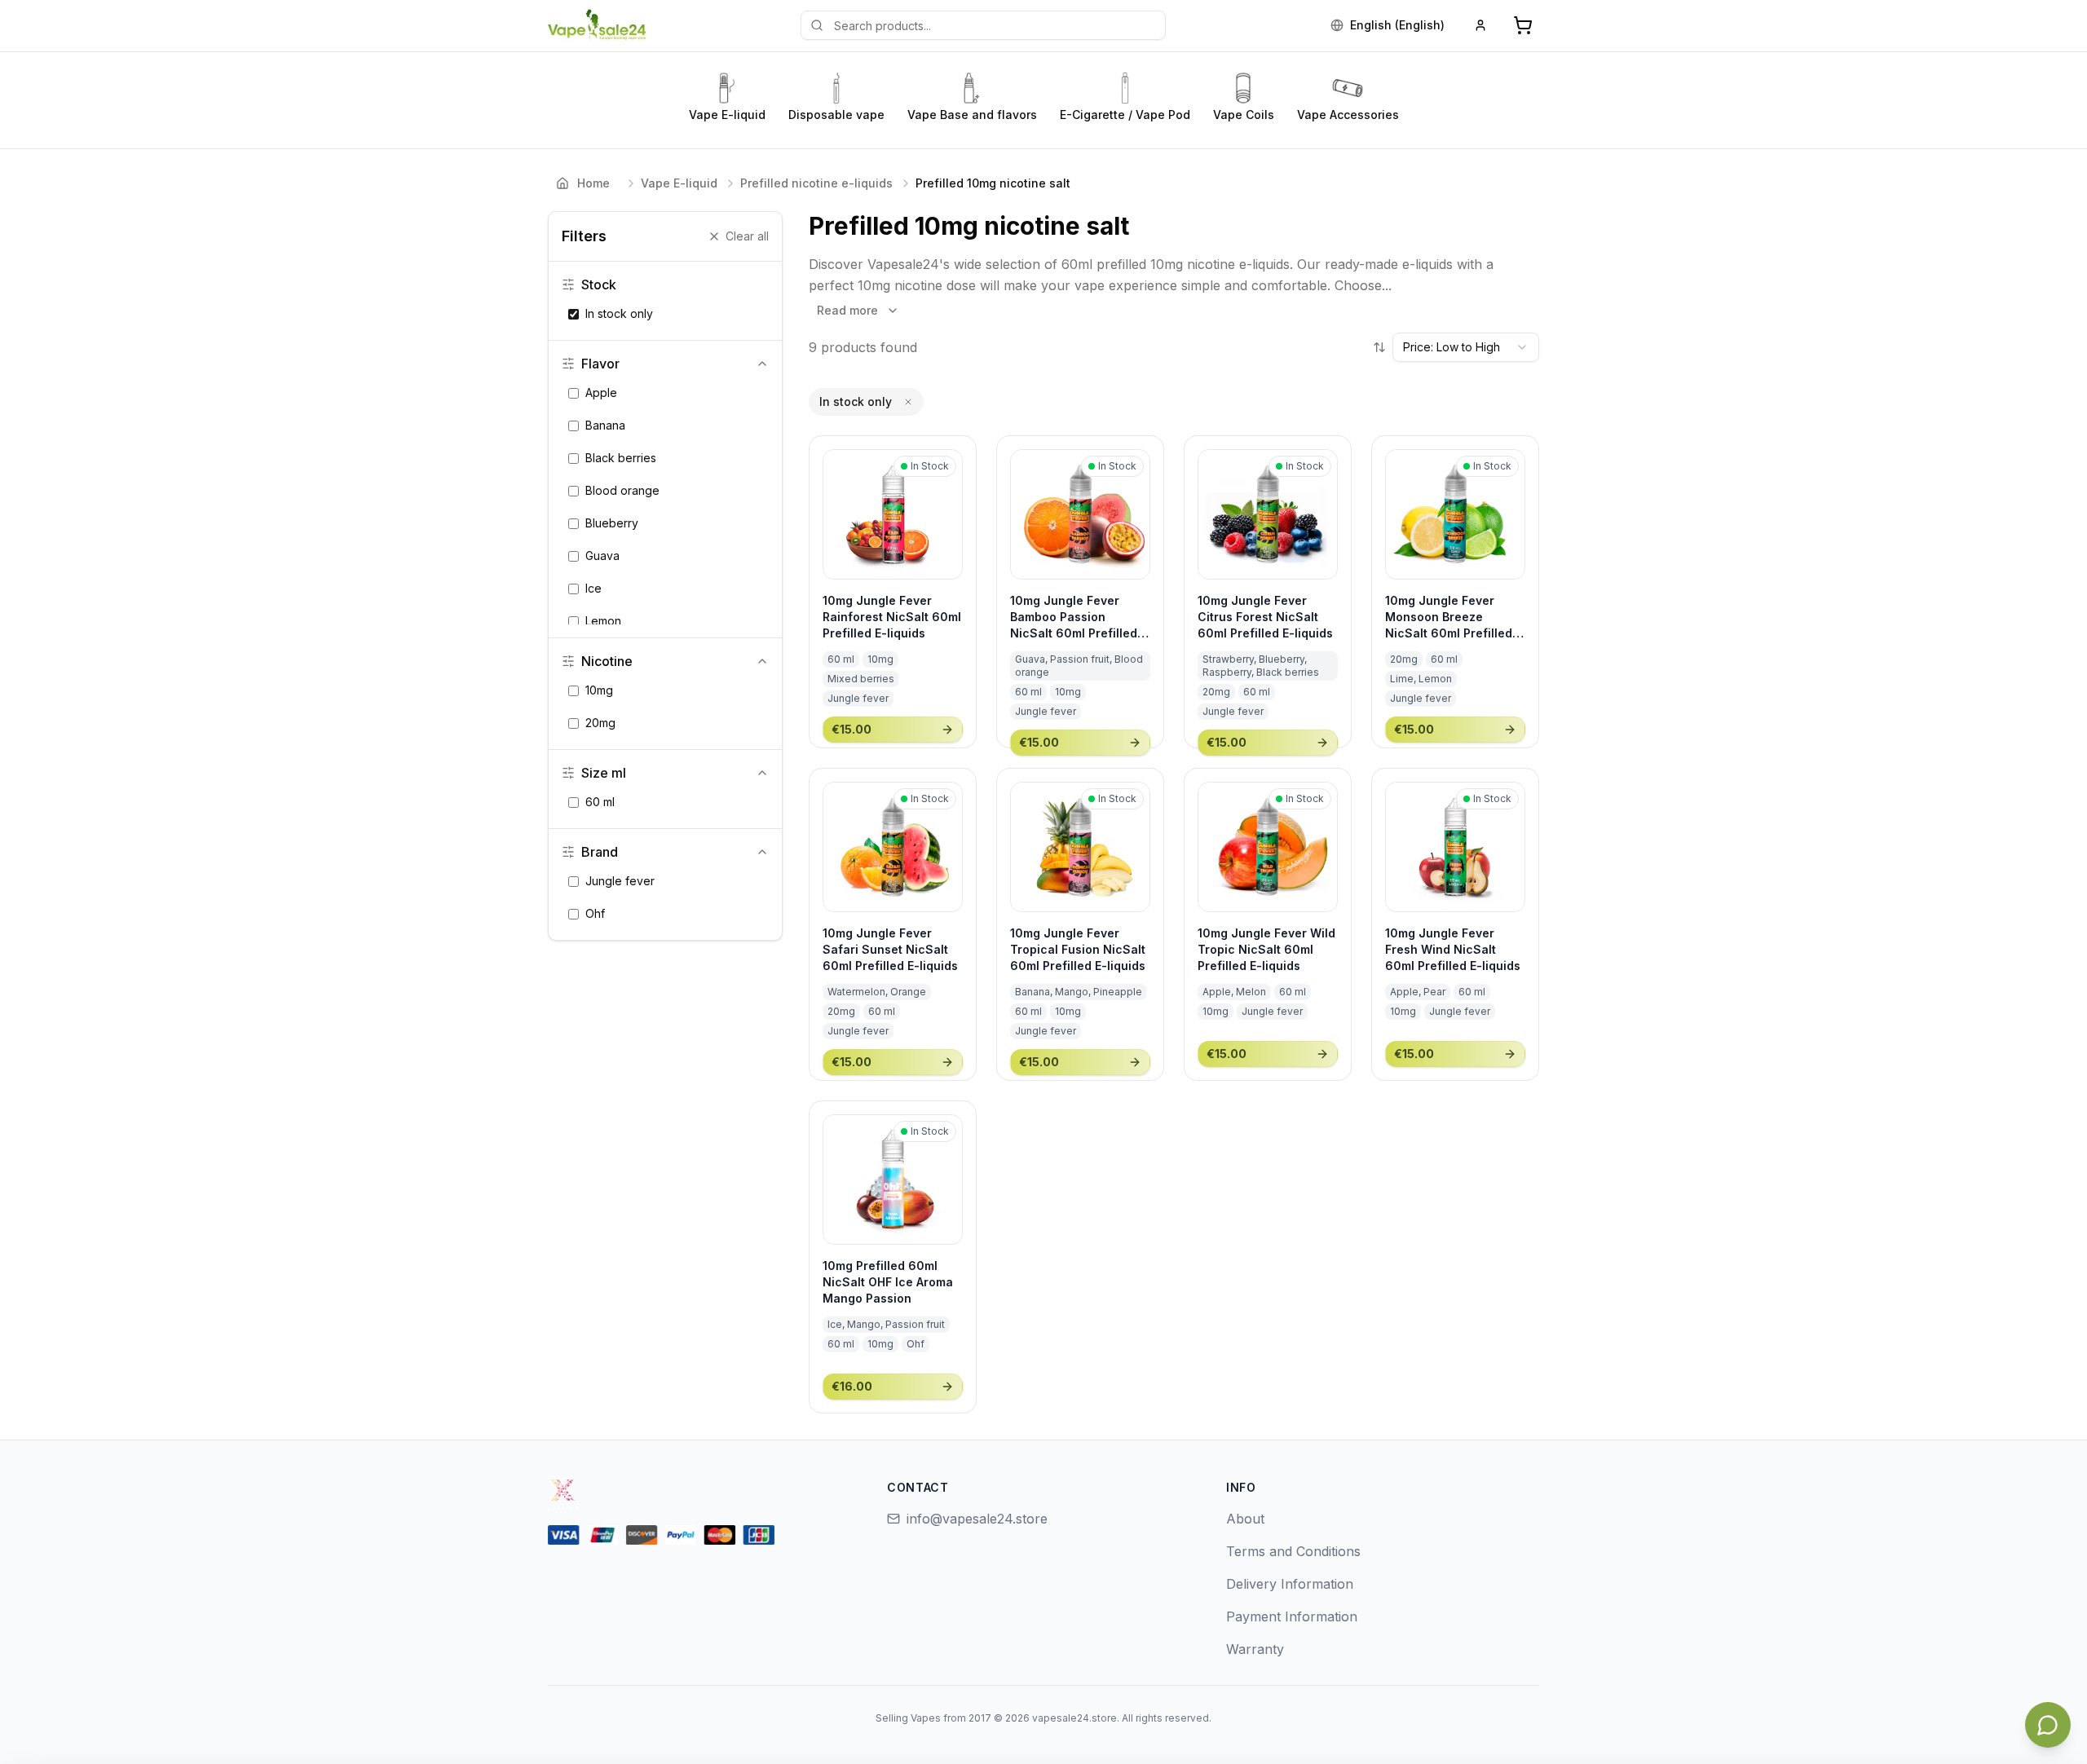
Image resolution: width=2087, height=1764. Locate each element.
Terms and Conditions (1293, 1551)
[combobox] (1466, 347)
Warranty (1255, 1649)
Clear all (747, 236)
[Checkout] (1523, 25)
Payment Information (1292, 1616)
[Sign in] (1480, 25)
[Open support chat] (2048, 1725)
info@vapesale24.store (977, 1519)
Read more (847, 310)
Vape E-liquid (679, 183)
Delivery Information (1290, 1584)
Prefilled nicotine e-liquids (816, 183)
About (1245, 1519)
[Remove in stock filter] (908, 402)
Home (593, 183)
